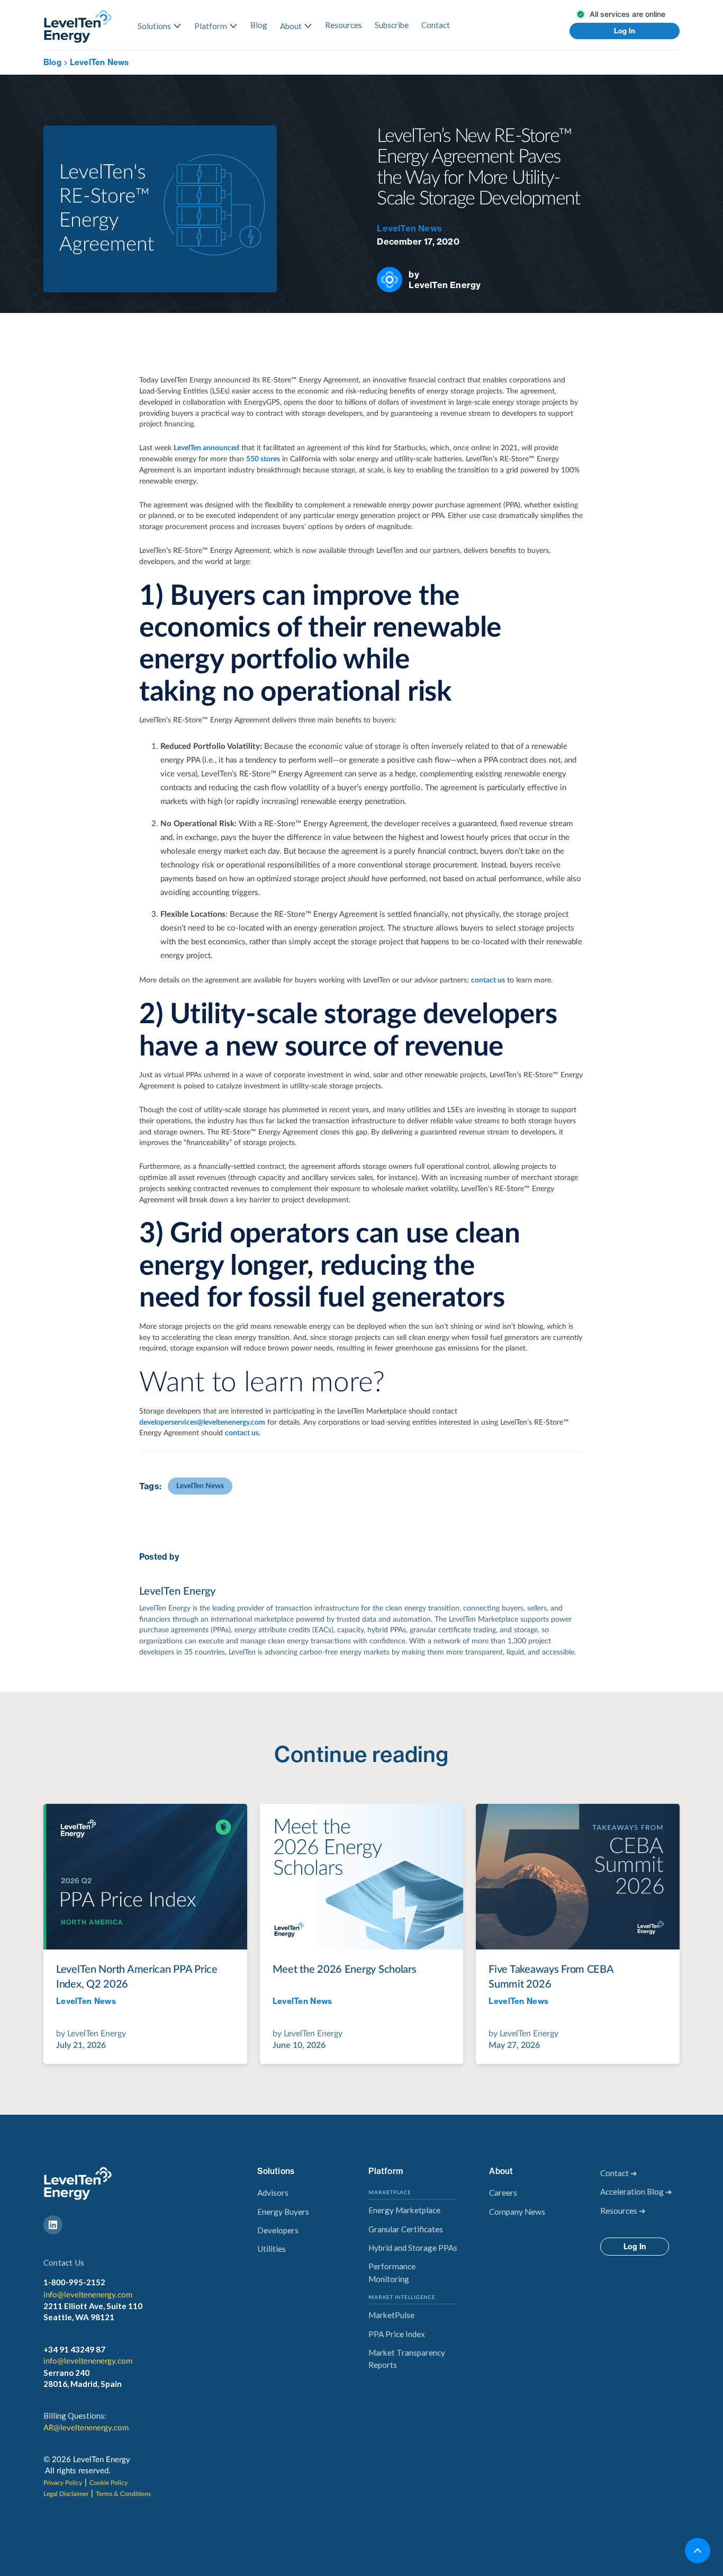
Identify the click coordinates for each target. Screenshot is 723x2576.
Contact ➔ (619, 2173)
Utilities (272, 2249)
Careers (503, 2193)
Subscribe (392, 25)
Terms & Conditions (123, 2494)
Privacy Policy (63, 2483)
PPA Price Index (397, 2334)
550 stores (263, 459)
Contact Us (64, 2262)
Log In (625, 31)
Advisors (273, 2193)
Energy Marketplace (404, 2210)
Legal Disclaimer (66, 2494)
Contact (436, 25)
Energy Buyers (283, 2212)
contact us (488, 980)
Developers (278, 2230)
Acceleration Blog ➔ (636, 2192)
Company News (517, 2212)
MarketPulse (391, 2315)
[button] (160, 26)
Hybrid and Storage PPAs (413, 2248)
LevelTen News (100, 62)
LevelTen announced (206, 448)
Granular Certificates (406, 2229)
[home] (78, 26)
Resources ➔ (623, 2211)
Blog (259, 25)
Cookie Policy (109, 2483)
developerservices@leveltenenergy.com (202, 1423)
